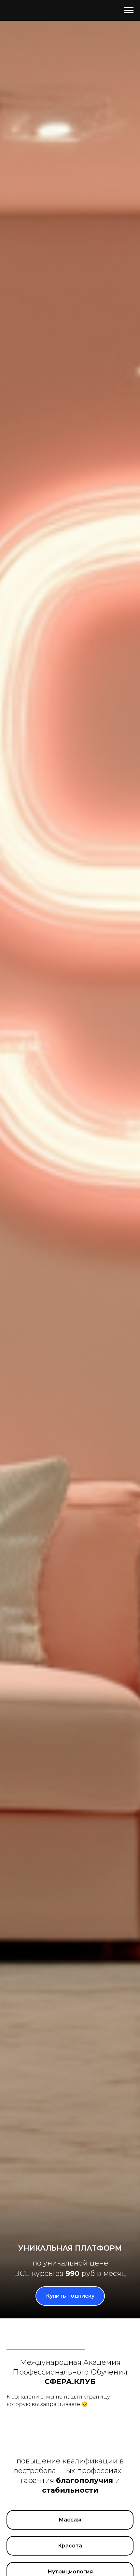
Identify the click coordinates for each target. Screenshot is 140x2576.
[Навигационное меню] (129, 10)
